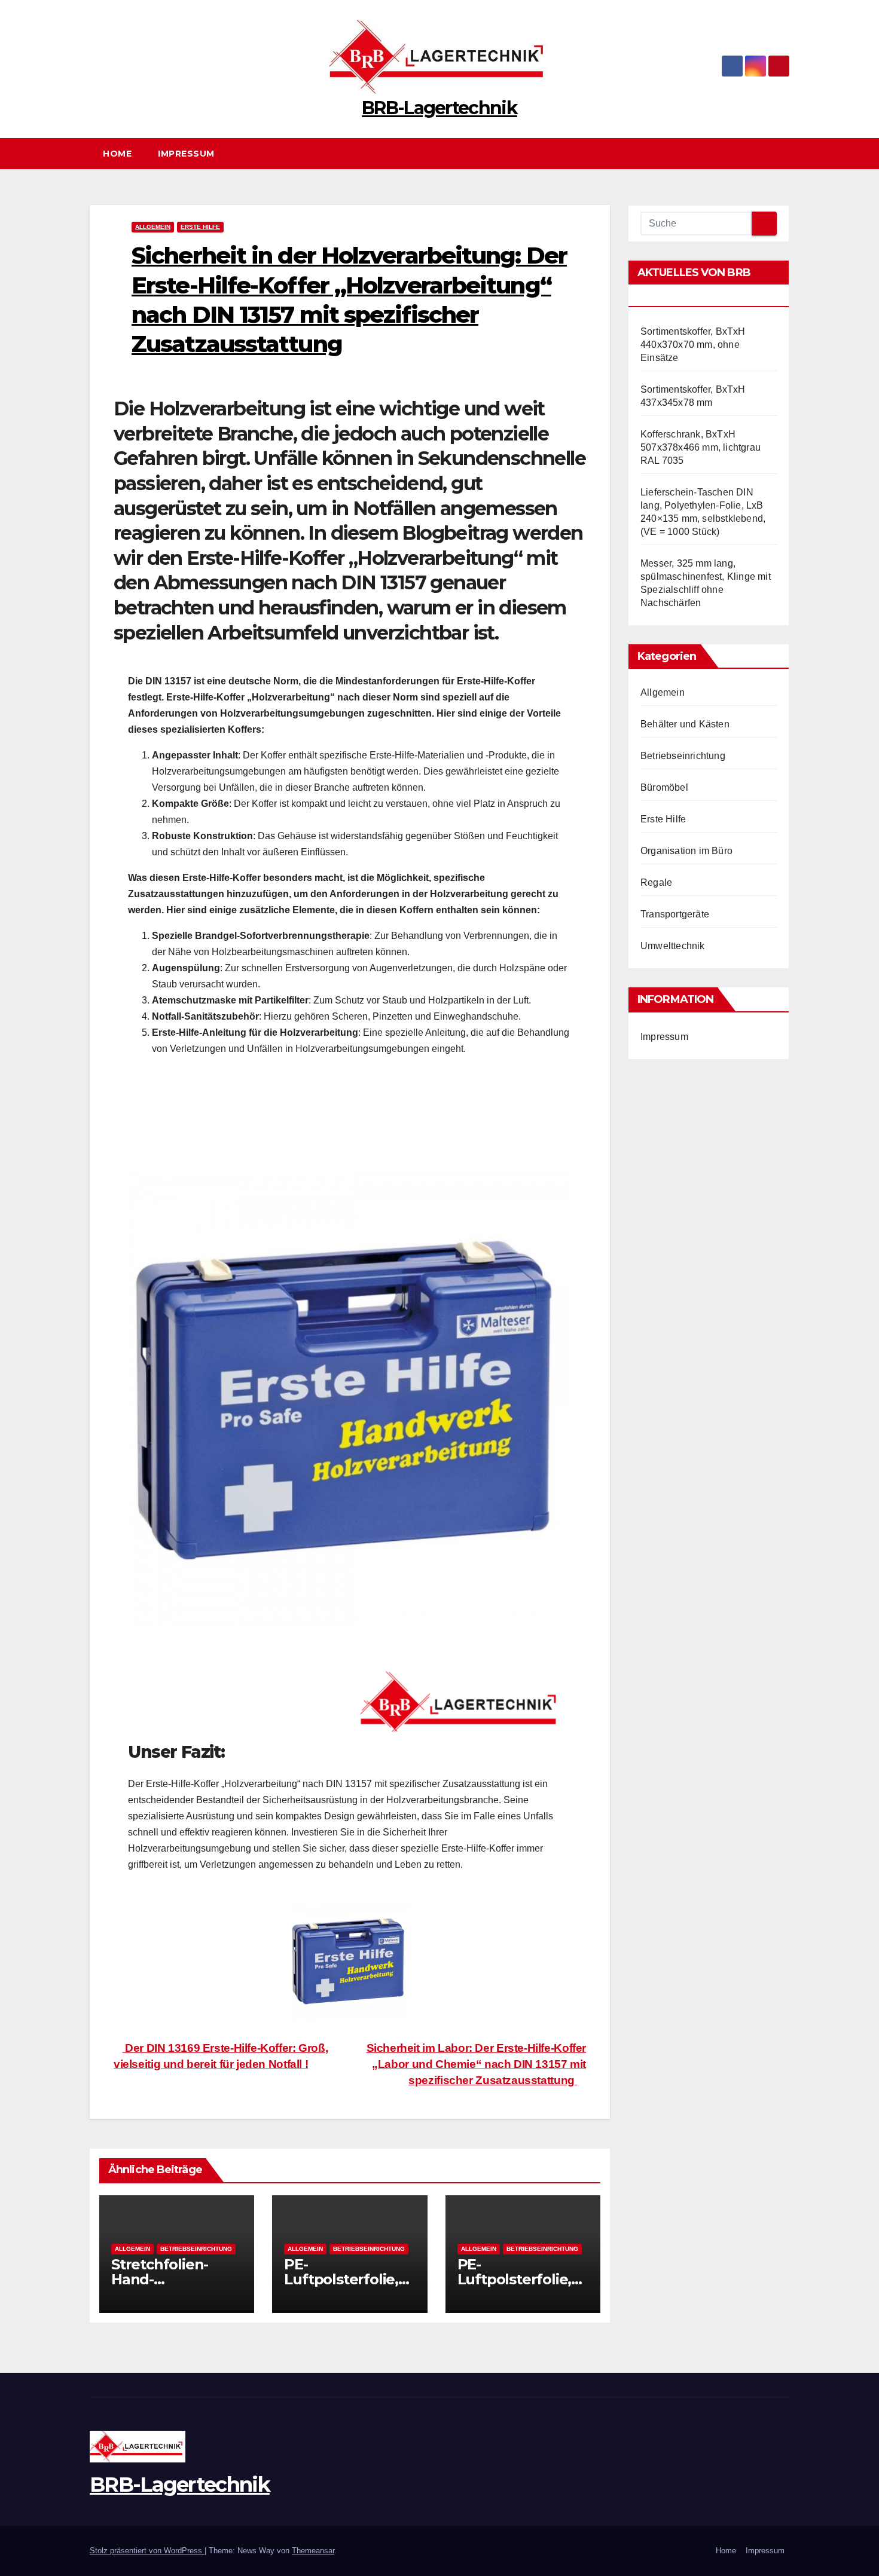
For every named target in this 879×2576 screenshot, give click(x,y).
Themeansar (313, 2551)
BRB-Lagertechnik (439, 108)
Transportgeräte (675, 914)
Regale (656, 882)
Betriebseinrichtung (196, 2249)
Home (117, 154)
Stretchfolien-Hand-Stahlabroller (160, 2279)
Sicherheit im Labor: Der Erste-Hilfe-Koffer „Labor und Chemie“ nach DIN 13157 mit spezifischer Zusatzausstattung (477, 2064)
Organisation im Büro (686, 851)
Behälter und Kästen (685, 724)
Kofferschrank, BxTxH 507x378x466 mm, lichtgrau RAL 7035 (701, 447)
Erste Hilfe (200, 227)
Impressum (186, 154)
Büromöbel (664, 787)
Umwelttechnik (673, 946)
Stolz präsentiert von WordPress (147, 2551)
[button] (786, 153)
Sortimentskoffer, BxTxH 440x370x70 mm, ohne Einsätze (693, 345)
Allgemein (153, 227)
